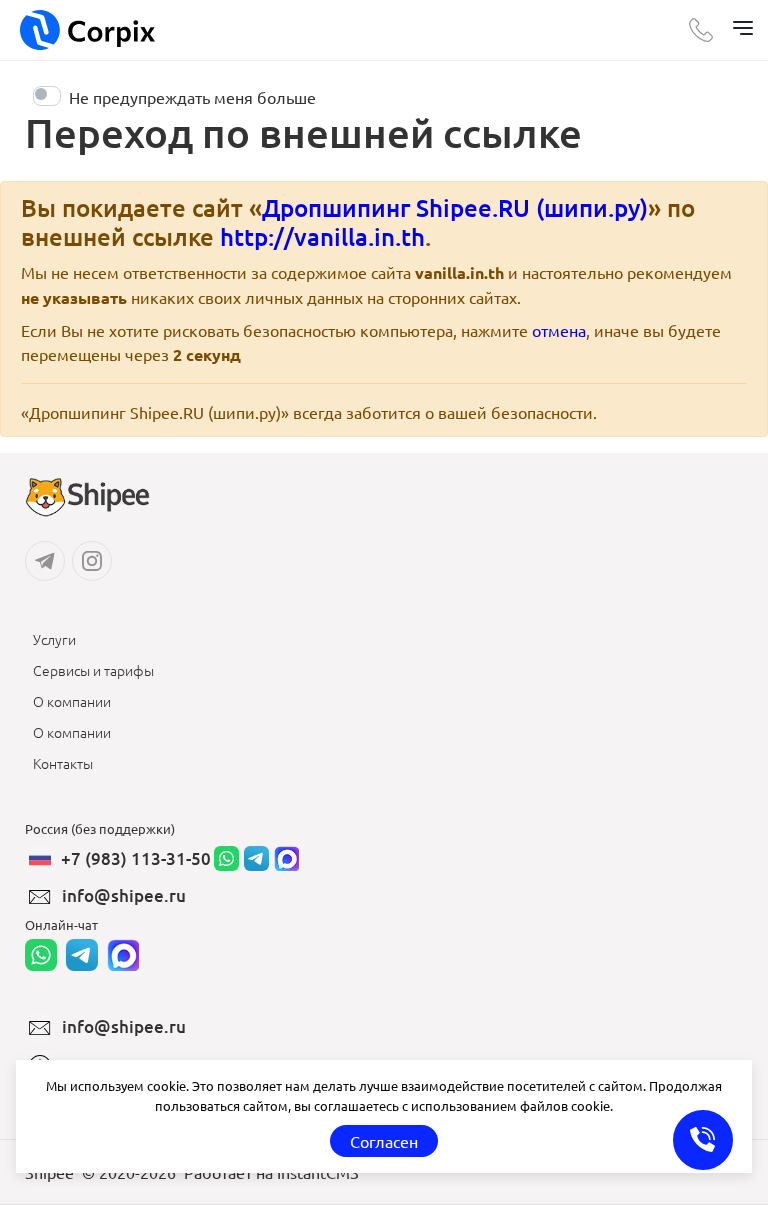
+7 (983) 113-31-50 (136, 858)
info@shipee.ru (124, 895)
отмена (559, 330)
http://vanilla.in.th (322, 236)
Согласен (384, 1141)
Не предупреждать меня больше (192, 97)
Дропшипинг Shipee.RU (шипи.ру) (455, 207)
